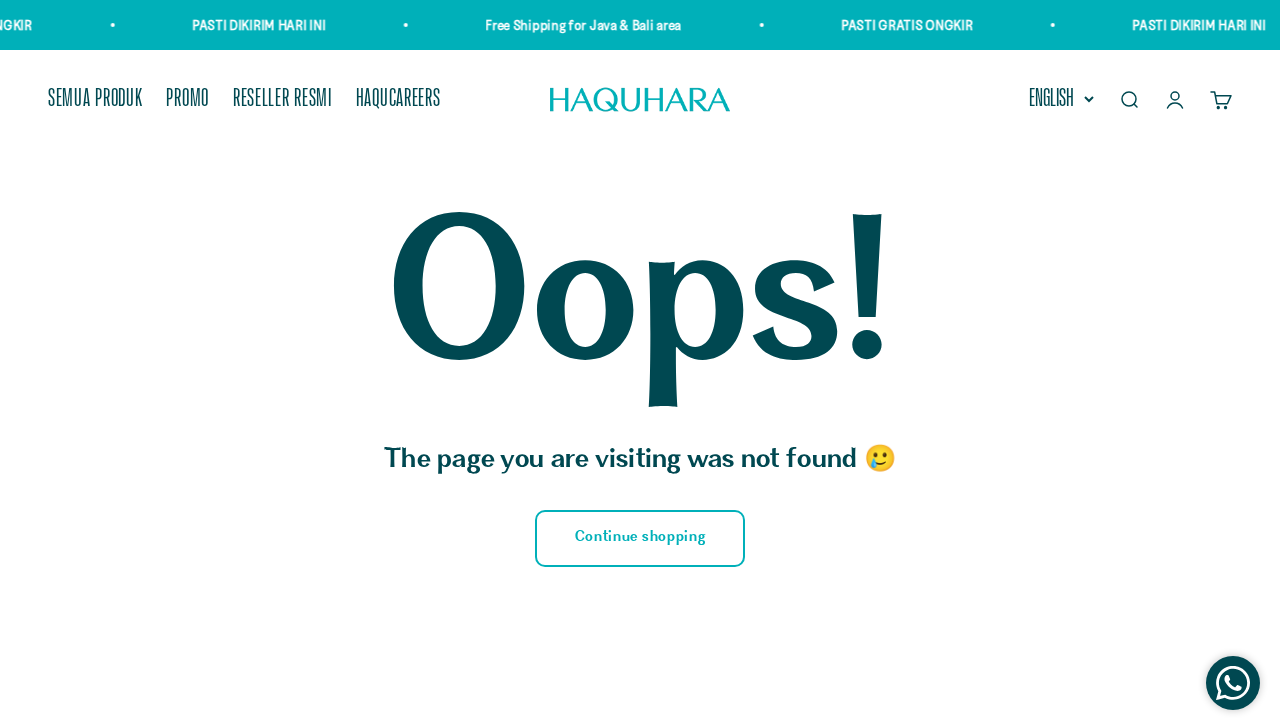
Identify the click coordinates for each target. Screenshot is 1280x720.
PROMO (187, 99)
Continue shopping (640, 537)
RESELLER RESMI (282, 99)
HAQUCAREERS (398, 99)
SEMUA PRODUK (95, 99)
